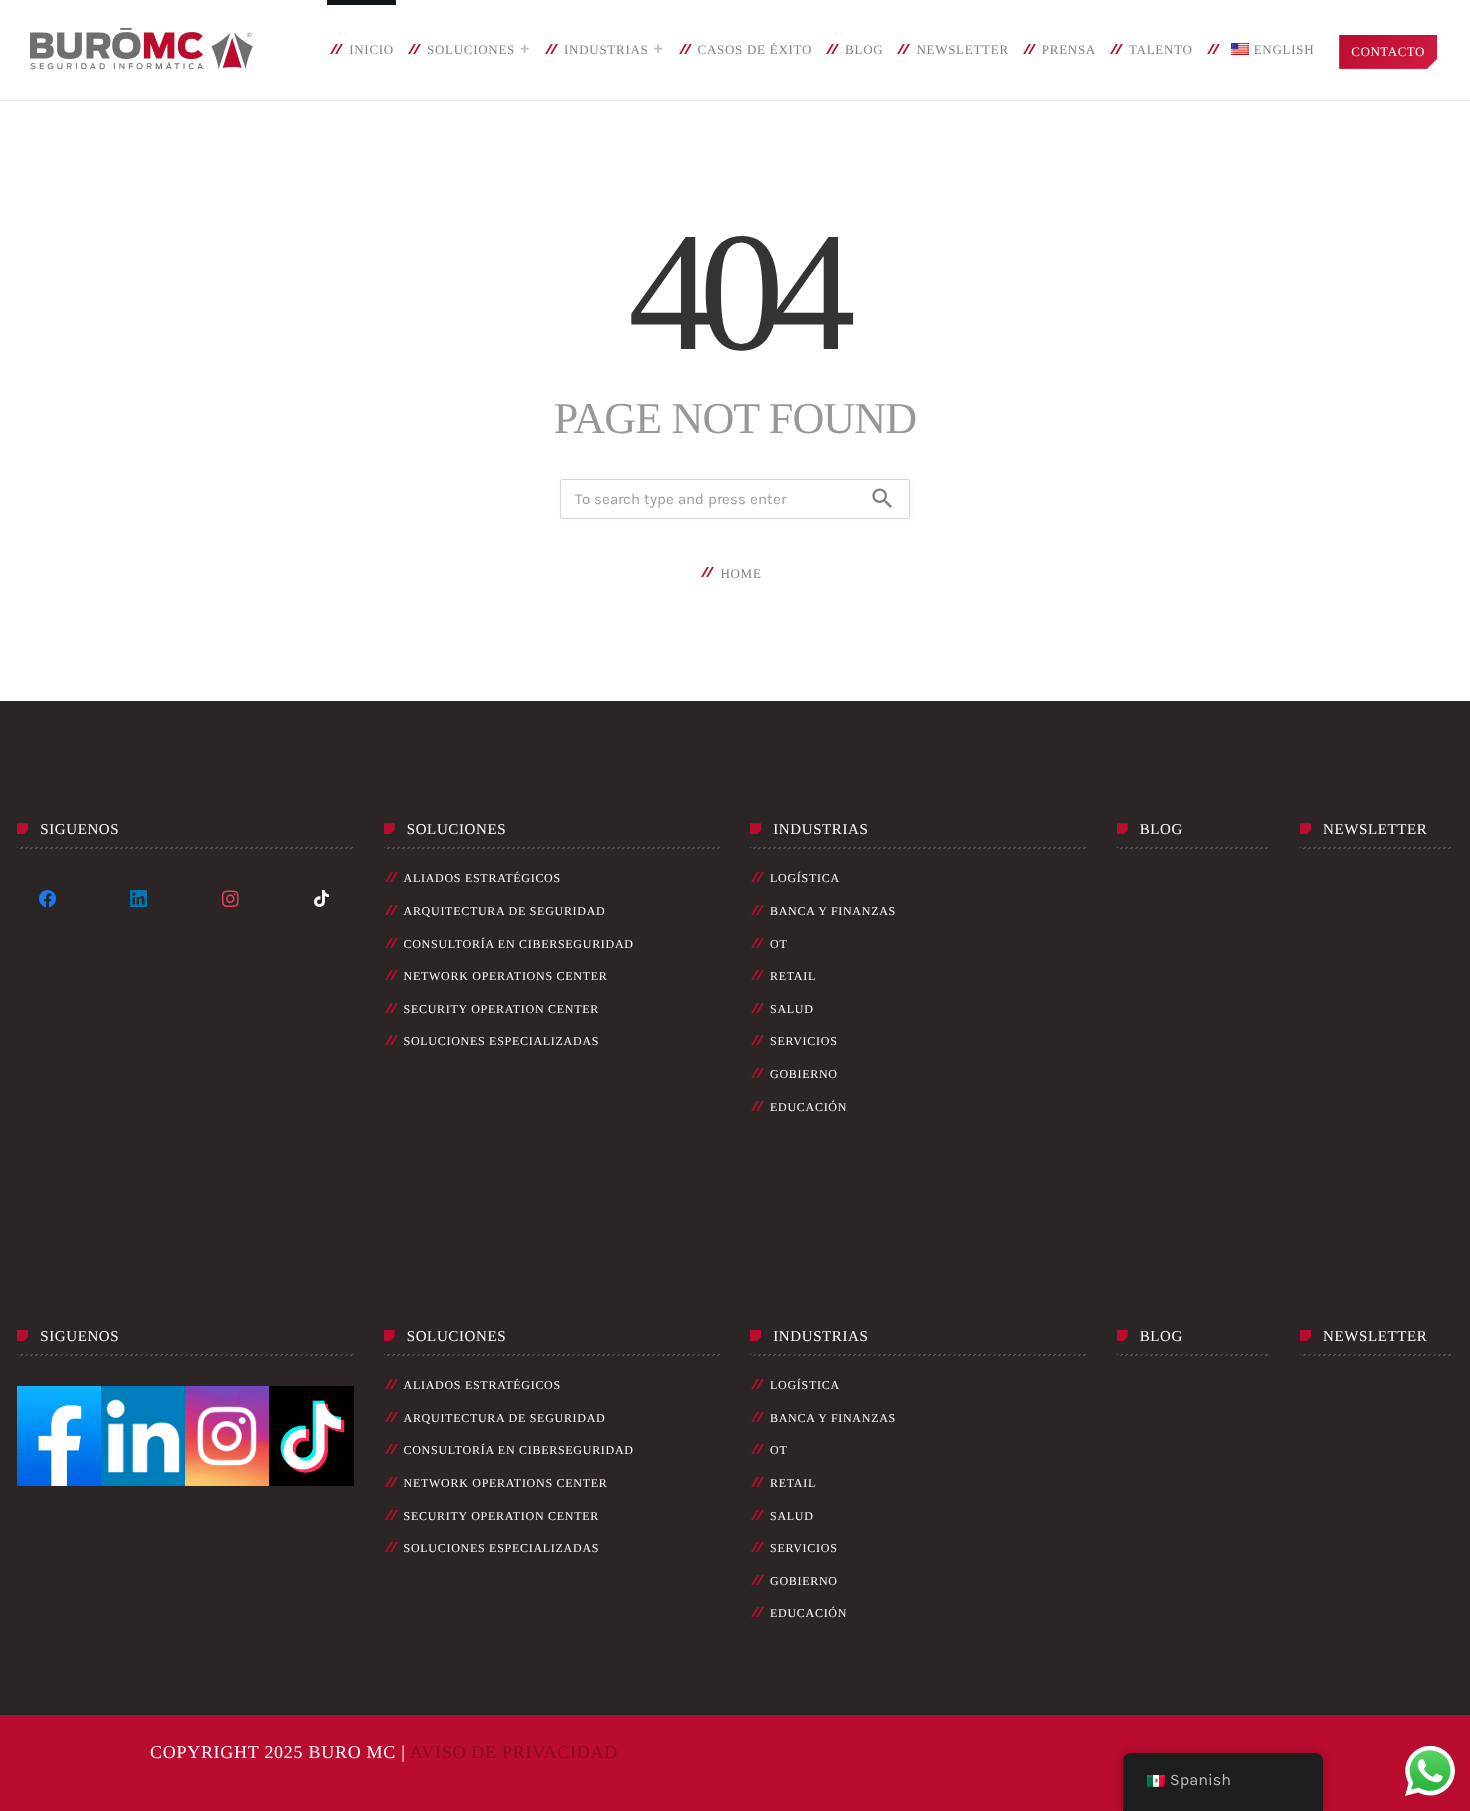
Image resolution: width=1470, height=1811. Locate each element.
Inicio (371, 49)
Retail (793, 976)
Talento (1161, 49)
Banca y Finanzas (833, 911)
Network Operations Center (506, 976)
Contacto (1388, 51)
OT (778, 944)
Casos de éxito (755, 49)
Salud (792, 1009)
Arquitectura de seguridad (505, 911)
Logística (805, 878)
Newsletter (962, 49)
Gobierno (804, 1074)
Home (740, 573)
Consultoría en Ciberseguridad (519, 944)
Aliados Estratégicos (482, 878)
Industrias (606, 49)
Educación (808, 1107)
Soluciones (471, 49)
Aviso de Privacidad (514, 1752)
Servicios (804, 1041)
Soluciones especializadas (502, 1041)
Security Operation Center (502, 1009)
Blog (864, 49)
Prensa (1069, 49)
